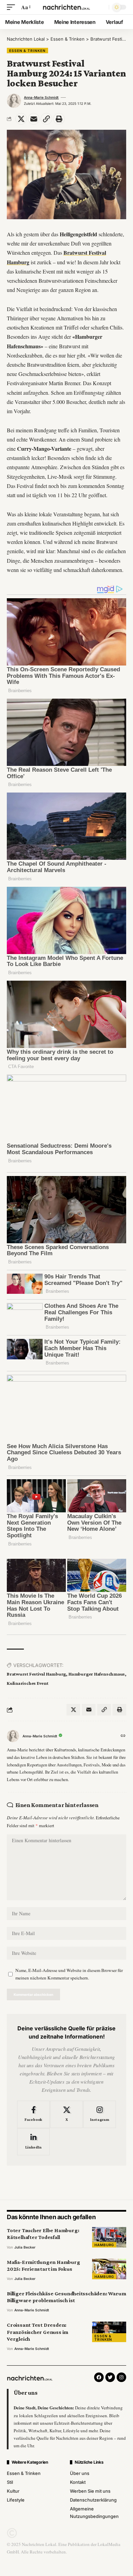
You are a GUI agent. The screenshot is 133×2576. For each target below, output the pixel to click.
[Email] (34, 119)
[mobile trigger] (13, 7)
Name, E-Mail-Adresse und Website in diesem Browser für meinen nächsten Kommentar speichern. (69, 1974)
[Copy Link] (46, 119)
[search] (102, 7)
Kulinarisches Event (28, 1683)
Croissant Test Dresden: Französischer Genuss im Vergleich (38, 2332)
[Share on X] (21, 119)
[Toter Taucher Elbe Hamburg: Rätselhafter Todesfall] (109, 2237)
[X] (66, 2114)
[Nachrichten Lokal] (66, 7)
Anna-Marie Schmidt (41, 97)
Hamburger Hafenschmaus (97, 1674)
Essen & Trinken (27, 51)
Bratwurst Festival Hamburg (36, 1674)
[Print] (59, 119)
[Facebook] (33, 2114)
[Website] (123, 1736)
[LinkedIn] (33, 2142)
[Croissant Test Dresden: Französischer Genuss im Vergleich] (109, 2332)
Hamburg (104, 2245)
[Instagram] (100, 2114)
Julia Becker (25, 2247)
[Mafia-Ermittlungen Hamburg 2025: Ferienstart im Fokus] (109, 2269)
